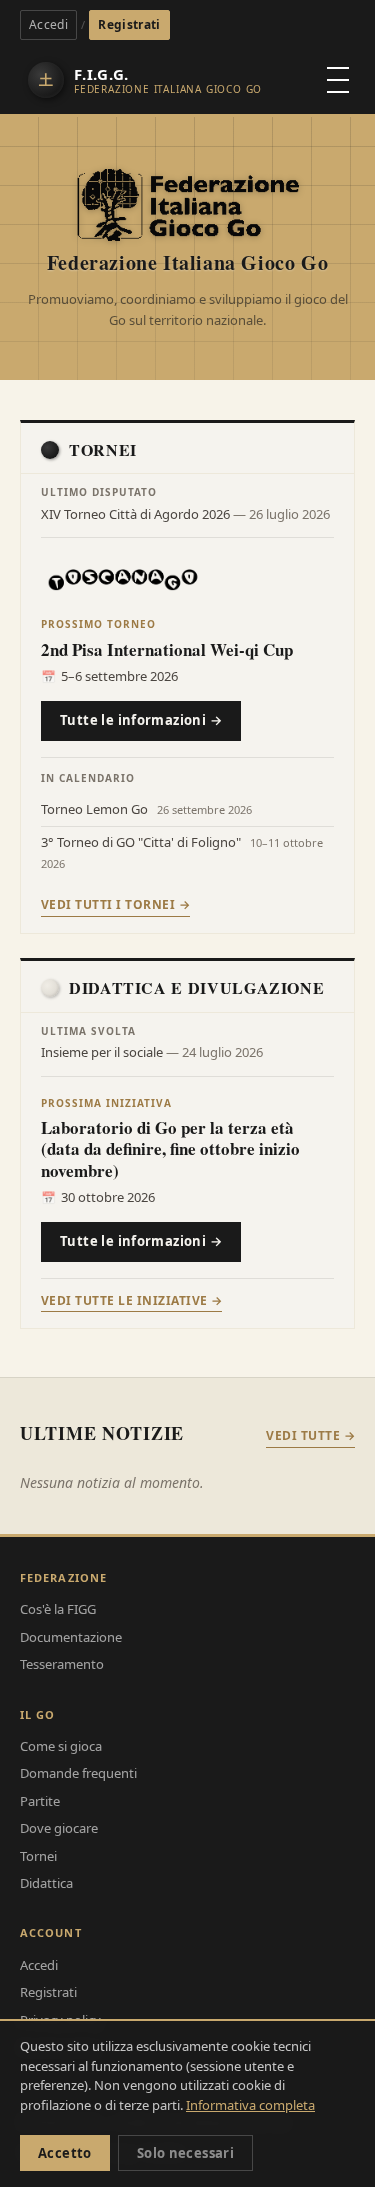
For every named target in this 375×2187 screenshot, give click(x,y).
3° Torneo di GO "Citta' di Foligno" (142, 842)
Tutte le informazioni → (141, 720)
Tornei (38, 1856)
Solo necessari (185, 2153)
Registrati (129, 24)
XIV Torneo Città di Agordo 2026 (137, 514)
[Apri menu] (338, 80)
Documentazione (71, 1637)
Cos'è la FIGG (58, 1609)
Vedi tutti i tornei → (115, 904)
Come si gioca (61, 1746)
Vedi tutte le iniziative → (131, 1300)
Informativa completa (250, 2105)
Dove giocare (59, 1828)
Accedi (48, 24)
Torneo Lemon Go (96, 809)
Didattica (46, 1883)
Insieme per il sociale (103, 1052)
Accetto (65, 2153)
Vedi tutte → (310, 1435)
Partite (40, 1801)
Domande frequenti (78, 1773)
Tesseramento (62, 1664)
